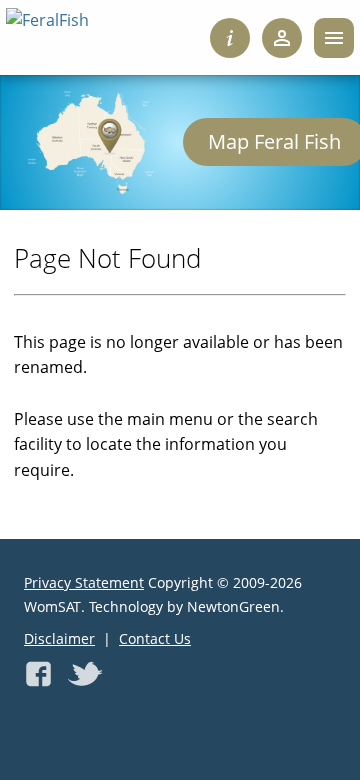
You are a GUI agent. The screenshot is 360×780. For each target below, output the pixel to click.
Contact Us (155, 638)
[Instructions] (230, 38)
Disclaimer (59, 638)
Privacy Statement (84, 582)
